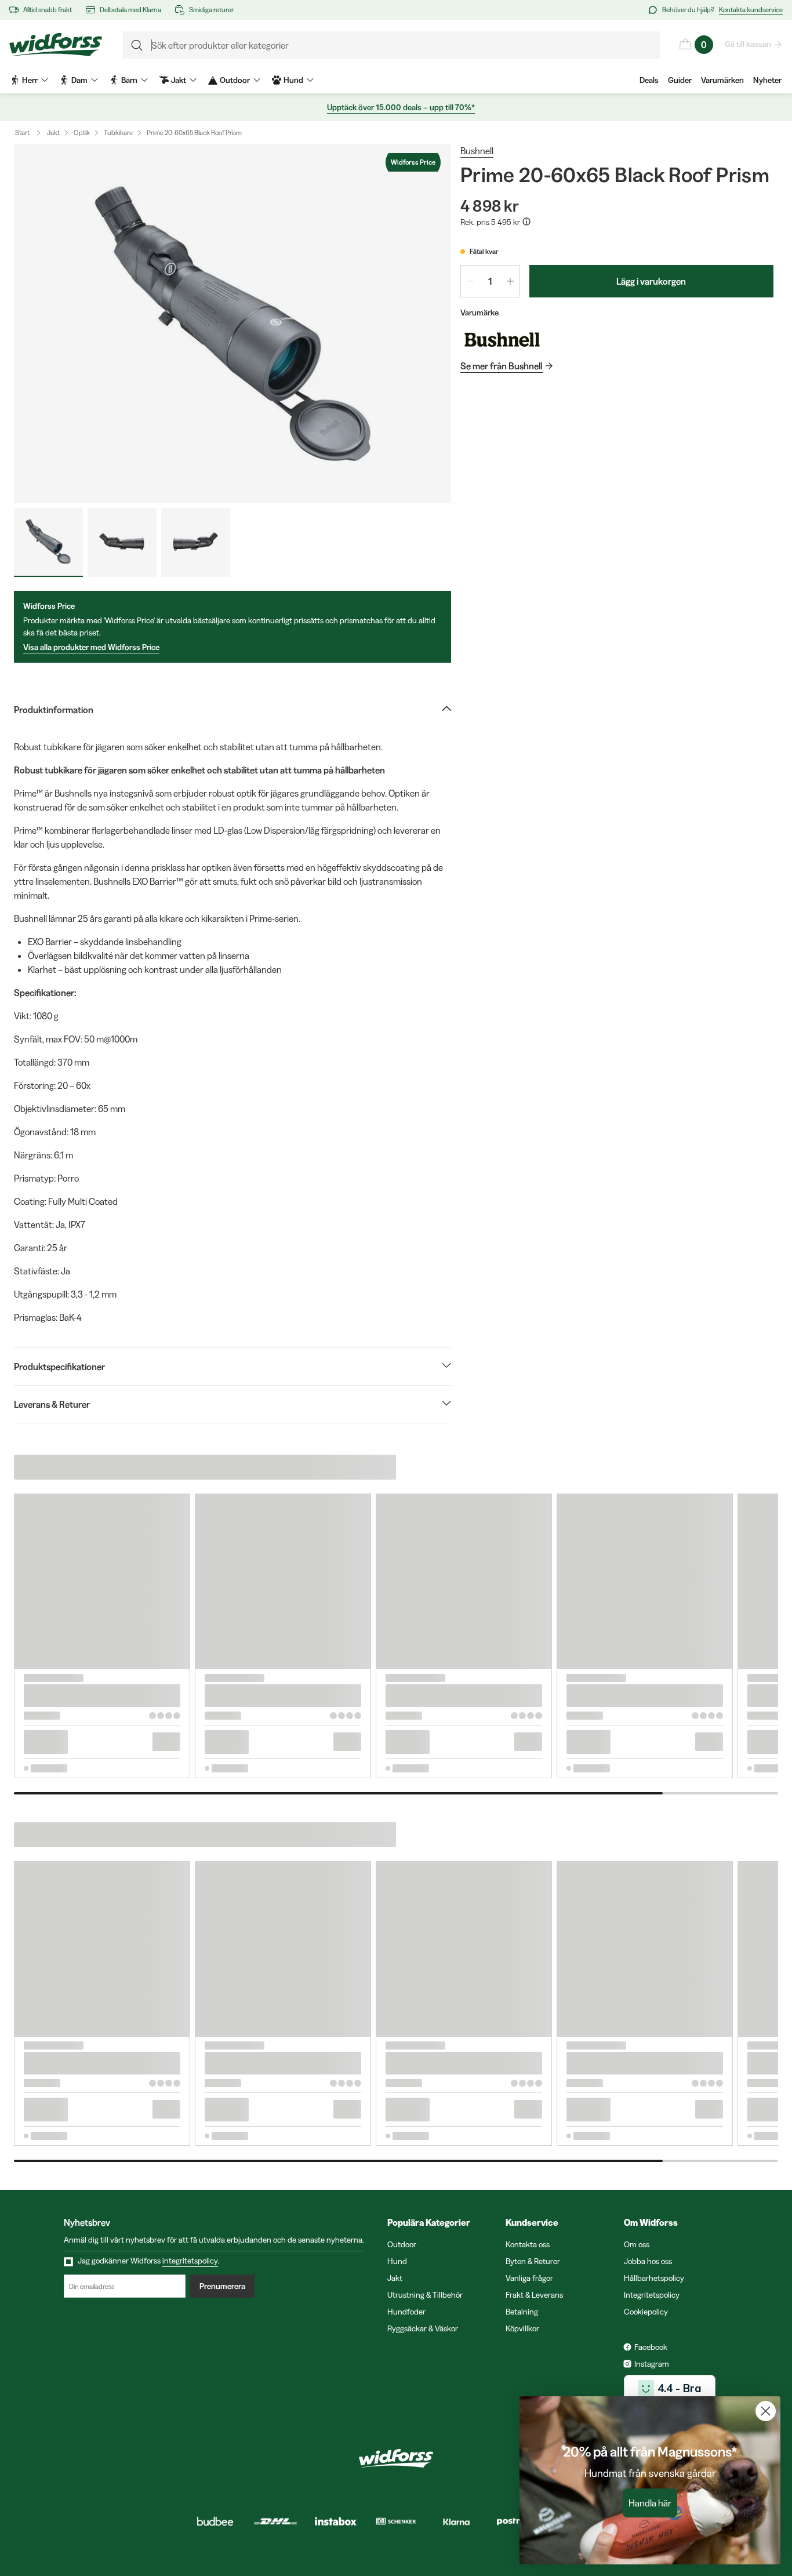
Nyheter (767, 80)
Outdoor (402, 2244)
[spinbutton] (490, 281)
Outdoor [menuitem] (235, 80)
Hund (397, 2261)
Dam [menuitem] (79, 80)
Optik (82, 132)
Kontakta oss (528, 2244)
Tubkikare (118, 132)
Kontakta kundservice (751, 10)
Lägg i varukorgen (651, 281)
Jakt (53, 132)
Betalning (522, 2312)
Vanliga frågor (529, 2278)
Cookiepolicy (646, 2312)
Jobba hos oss (648, 2261)
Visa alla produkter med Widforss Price (91, 647)
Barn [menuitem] (129, 80)
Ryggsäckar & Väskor (423, 2328)
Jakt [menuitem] (179, 80)
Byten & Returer (533, 2261)
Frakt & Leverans (534, 2295)
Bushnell (477, 151)
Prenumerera (222, 2286)
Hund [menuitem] (293, 80)
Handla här (650, 2503)
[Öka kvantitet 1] (510, 281)
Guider (680, 80)
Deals (649, 80)
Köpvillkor (522, 2328)
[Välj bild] (48, 542)
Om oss (637, 2244)
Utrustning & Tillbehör (425, 2295)
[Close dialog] (766, 2411)
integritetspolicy (190, 2261)
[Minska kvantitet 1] (470, 281)
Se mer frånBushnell (501, 366)
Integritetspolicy (652, 2295)
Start (22, 132)
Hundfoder (406, 2312)
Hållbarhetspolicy (654, 2278)
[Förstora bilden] (232, 324)
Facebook (651, 2347)
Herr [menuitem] (30, 80)
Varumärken (722, 80)
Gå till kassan (748, 44)
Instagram (652, 2364)
